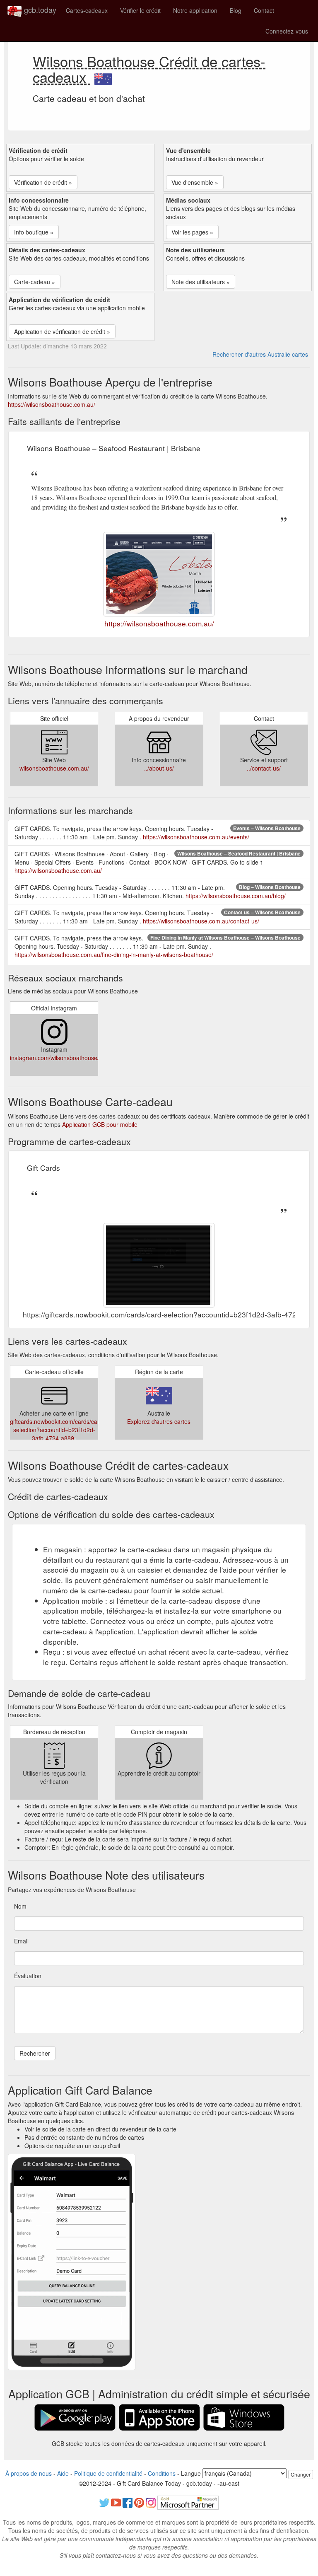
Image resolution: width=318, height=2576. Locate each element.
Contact (264, 10)
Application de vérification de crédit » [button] (62, 331)
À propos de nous (29, 2473)
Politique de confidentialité (108, 2473)
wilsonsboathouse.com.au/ (54, 768)
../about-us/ (159, 768)
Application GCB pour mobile (100, 1124)
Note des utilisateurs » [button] (201, 282)
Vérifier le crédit (140, 10)
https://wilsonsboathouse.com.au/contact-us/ (201, 921)
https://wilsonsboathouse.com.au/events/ (196, 837)
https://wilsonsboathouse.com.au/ (52, 404)
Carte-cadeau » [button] (35, 282)
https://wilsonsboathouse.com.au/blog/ (236, 896)
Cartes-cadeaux (87, 10)
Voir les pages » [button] (192, 232)
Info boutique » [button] (34, 232)
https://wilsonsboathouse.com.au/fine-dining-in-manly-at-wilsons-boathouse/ (114, 955)
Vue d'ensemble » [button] (195, 182)
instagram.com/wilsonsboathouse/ (54, 1058)
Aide (63, 2473)
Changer (301, 2474)
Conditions (162, 2473)
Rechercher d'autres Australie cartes (260, 354)
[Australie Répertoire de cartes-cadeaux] (103, 77)
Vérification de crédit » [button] (43, 182)
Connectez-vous (287, 31)
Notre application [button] (195, 10)
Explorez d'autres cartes (159, 1421)
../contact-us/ (264, 768)
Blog (236, 10)
